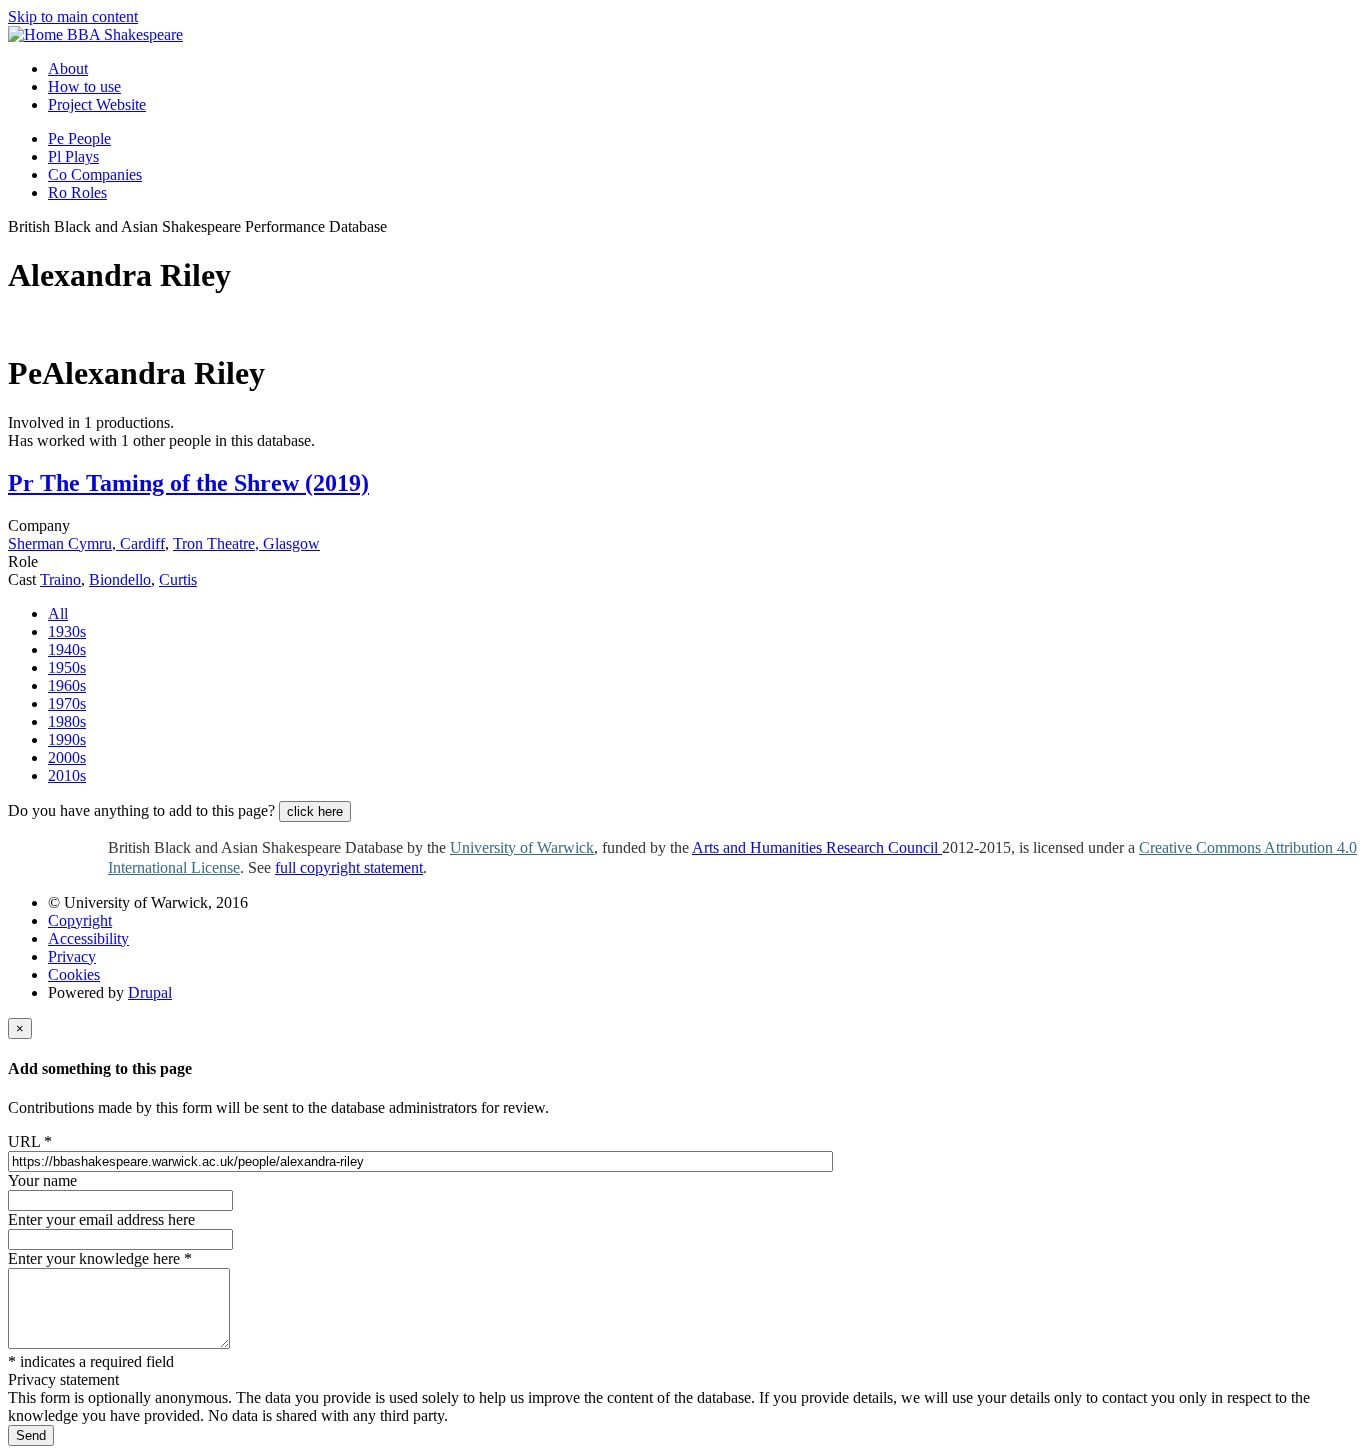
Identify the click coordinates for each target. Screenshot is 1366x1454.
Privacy (72, 956)
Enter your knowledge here (100, 1258)
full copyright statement (349, 867)
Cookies (74, 974)
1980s (67, 721)
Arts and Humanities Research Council (817, 847)
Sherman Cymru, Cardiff (86, 543)
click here (315, 811)
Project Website (97, 104)
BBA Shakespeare (125, 34)
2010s (67, 775)
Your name (42, 1180)
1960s (67, 685)
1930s (67, 631)
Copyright (80, 920)
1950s (67, 667)
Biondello (120, 579)
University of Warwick (522, 847)
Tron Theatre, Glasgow (246, 543)
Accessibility (88, 938)
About (68, 68)
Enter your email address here (101, 1219)
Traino (60, 579)
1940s (67, 649)
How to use (84, 86)
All (58, 613)
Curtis (178, 579)
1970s (67, 703)
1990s (67, 739)
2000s (67, 757)
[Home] (37, 34)
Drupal (150, 992)
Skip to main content (73, 16)
